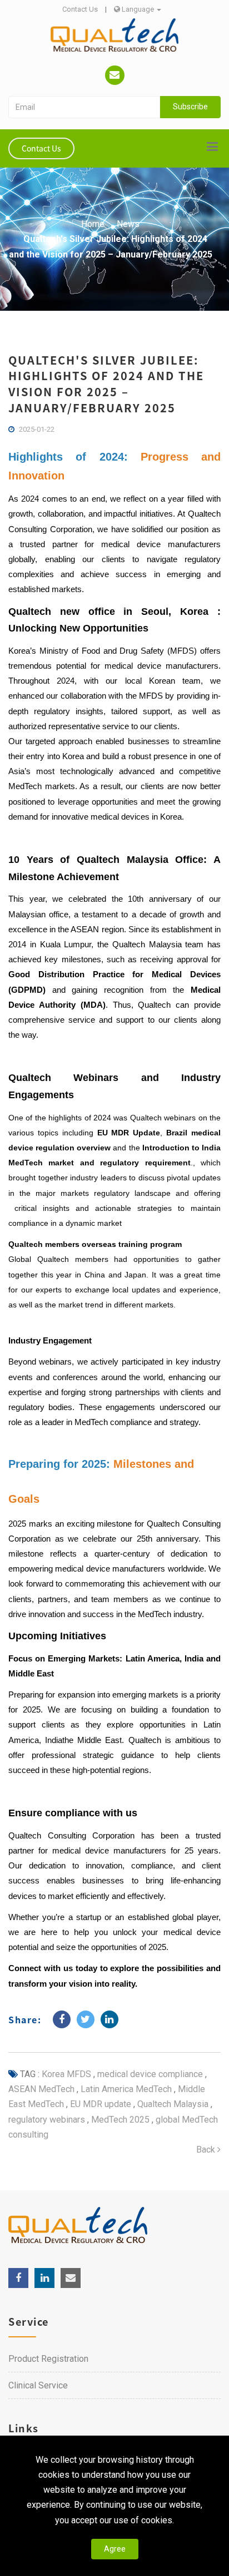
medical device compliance (149, 2074)
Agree (115, 2549)
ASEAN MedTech (41, 2089)
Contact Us (80, 9)
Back (207, 2150)
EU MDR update (99, 2104)
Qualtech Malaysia (172, 2104)
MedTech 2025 (119, 2120)
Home (93, 224)
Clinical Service (38, 2385)
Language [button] (138, 9)
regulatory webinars (47, 2120)
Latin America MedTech (125, 2089)
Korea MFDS (66, 2074)
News (128, 224)
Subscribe (190, 107)
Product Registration (48, 2359)
